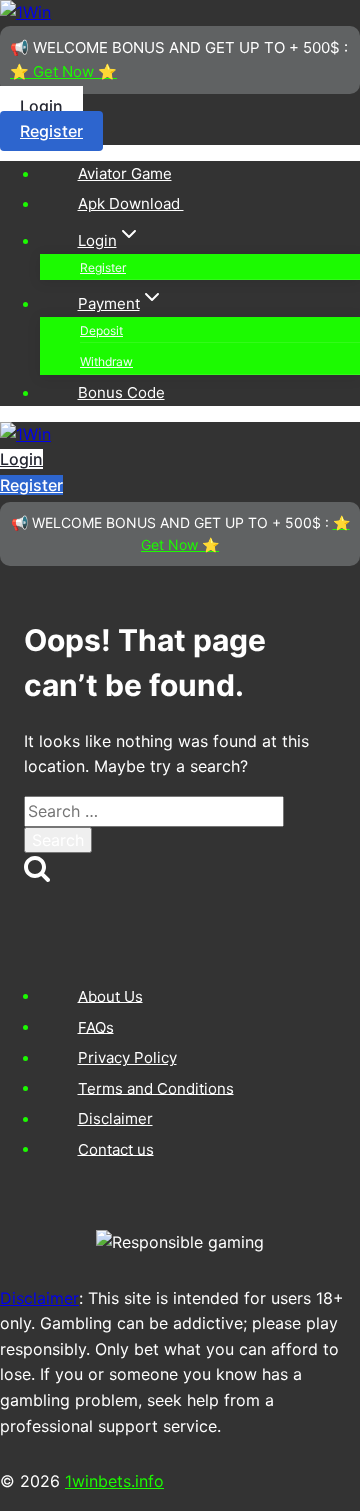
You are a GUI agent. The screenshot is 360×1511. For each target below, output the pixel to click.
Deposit (101, 330)
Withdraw (106, 361)
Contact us (116, 1148)
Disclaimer (115, 1118)
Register (51, 131)
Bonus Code (121, 392)
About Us (110, 995)
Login (41, 106)
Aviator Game (125, 173)
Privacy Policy (127, 1057)
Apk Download (131, 203)
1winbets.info (114, 1481)
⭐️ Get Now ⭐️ (63, 71)
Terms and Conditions (156, 1087)
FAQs (96, 1026)
